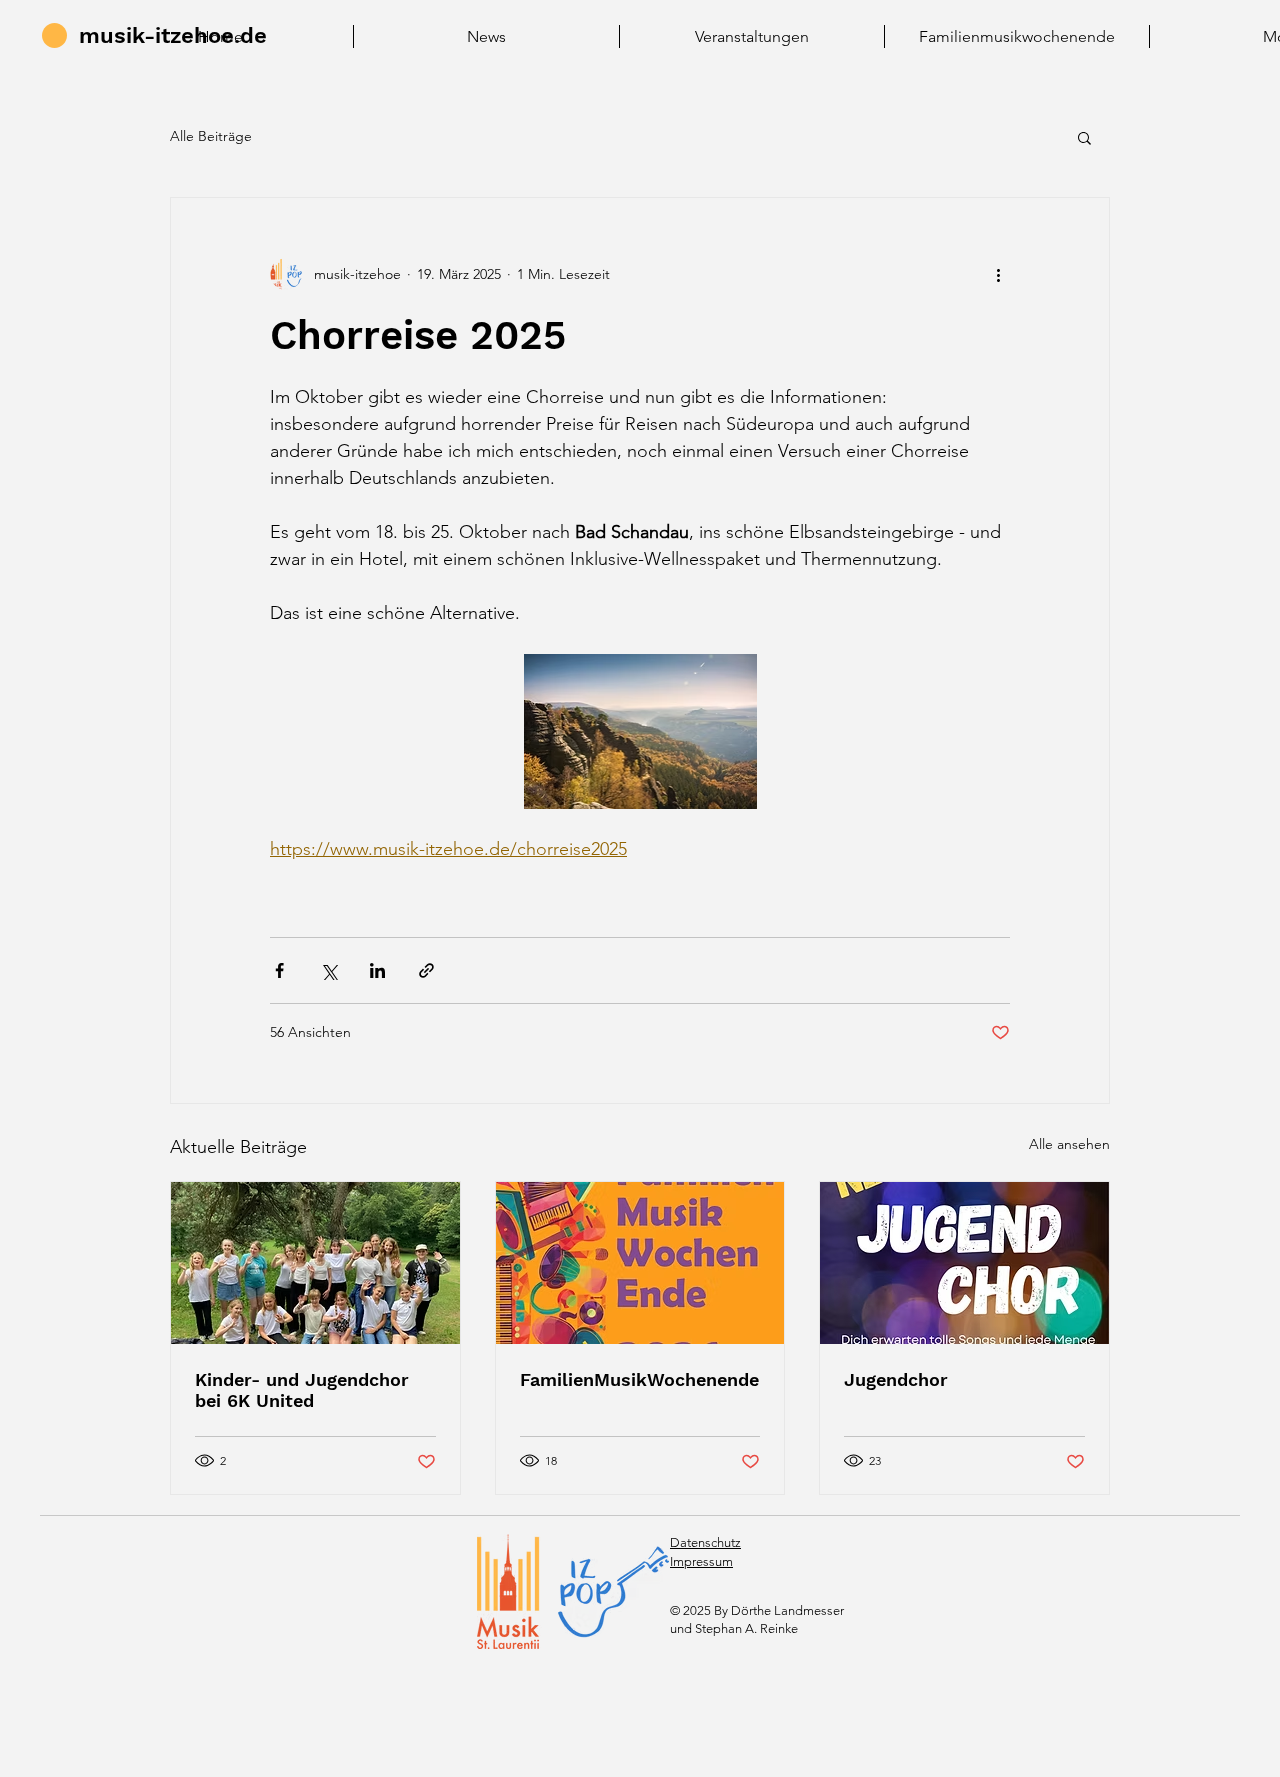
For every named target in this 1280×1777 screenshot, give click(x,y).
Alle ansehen (1069, 1144)
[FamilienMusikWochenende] (640, 1263)
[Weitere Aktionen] (998, 274)
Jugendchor (896, 1379)
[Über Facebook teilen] (279, 970)
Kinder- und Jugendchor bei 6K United (302, 1390)
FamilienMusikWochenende (639, 1379)
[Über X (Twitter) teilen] (328, 970)
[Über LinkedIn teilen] (377, 970)
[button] (1084, 137)
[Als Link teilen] (426, 970)
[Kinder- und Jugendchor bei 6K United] (315, 1263)
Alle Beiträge (211, 136)
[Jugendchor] (964, 1263)
